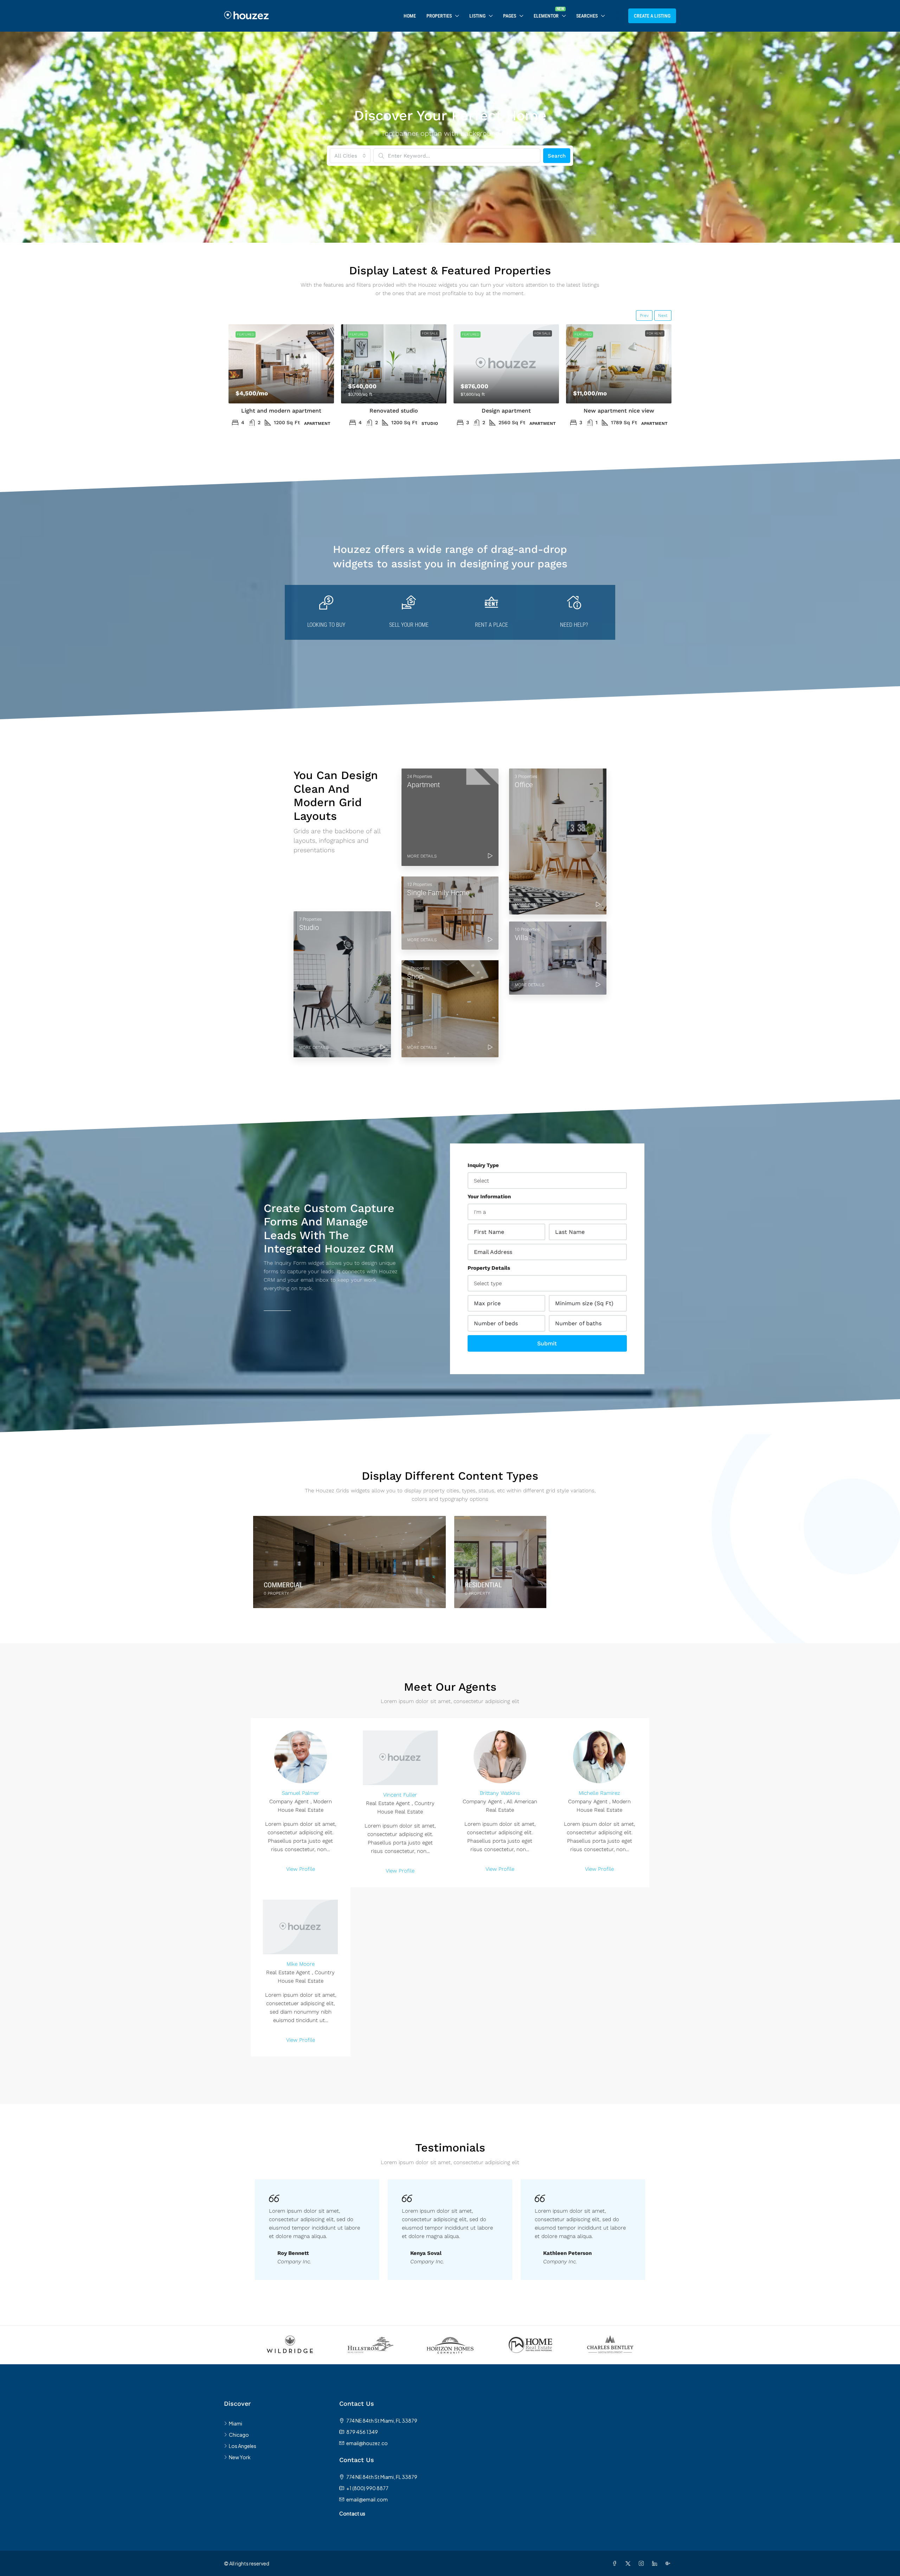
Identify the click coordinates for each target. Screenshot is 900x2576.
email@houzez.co (367, 2443)
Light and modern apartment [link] (281, 411)
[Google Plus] (669, 2563)
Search (557, 156)
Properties (439, 16)
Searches (587, 16)
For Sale (430, 333)
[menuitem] (617, 16)
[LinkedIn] (656, 2563)
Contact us (352, 2513)
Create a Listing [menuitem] (652, 16)
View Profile (301, 1869)
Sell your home (409, 625)
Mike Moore (301, 1964)
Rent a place (491, 625)
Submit (547, 1343)
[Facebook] (616, 2563)
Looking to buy (326, 625)
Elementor (546, 16)
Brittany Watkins (500, 1793)
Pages (510, 16)
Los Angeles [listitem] (243, 2446)
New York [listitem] (240, 2457)
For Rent (317, 333)
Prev (644, 315)
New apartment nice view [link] (619, 411)
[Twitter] (629, 2563)
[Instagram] (643, 2563)
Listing (477, 16)
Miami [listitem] (236, 2423)
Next (663, 315)
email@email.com (367, 2499)
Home (410, 16)
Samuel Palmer (301, 1793)
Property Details (489, 1268)
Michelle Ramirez (599, 1793)
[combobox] (350, 156)
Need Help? (574, 625)
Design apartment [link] (506, 411)
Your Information (489, 1197)
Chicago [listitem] (239, 2435)
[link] (281, 364)
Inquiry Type (483, 1165)
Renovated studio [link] (394, 411)
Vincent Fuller (400, 1795)
